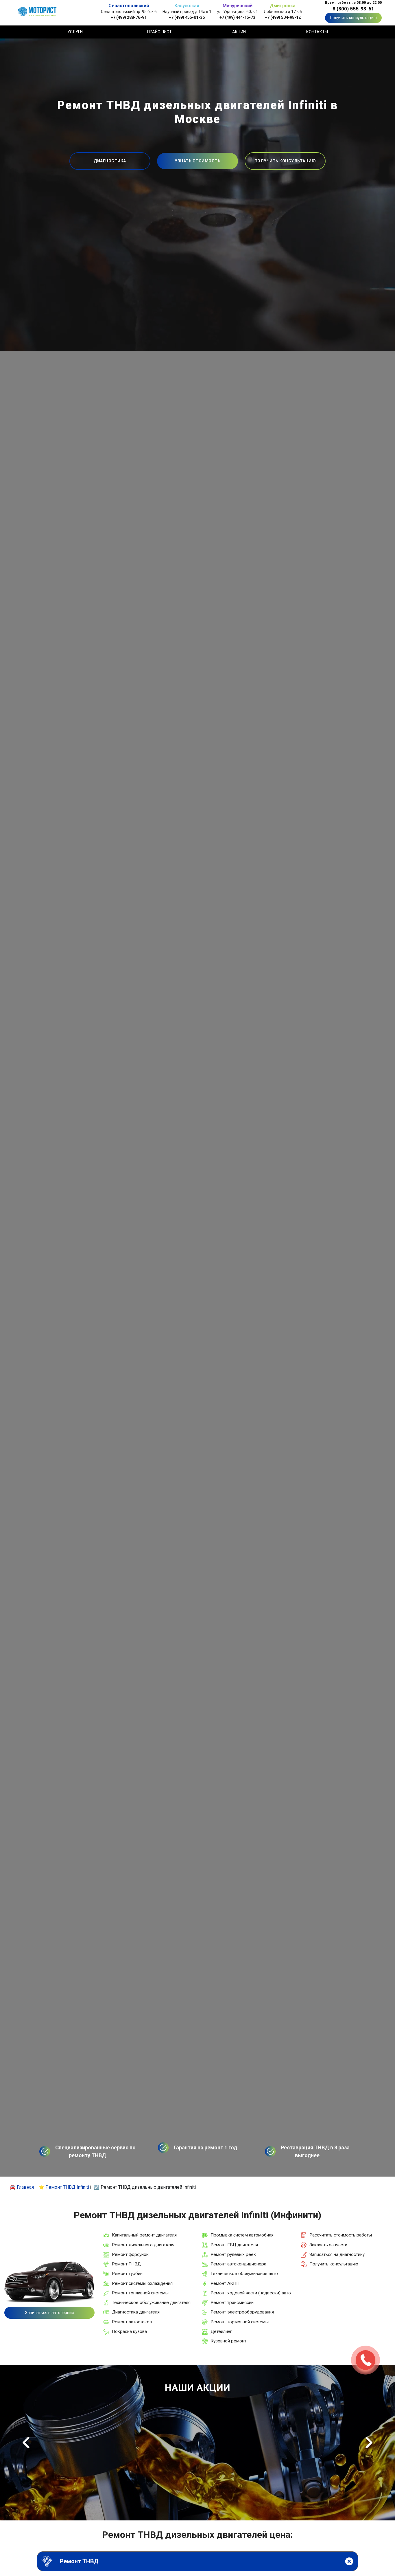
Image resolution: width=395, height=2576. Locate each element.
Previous (26, 2443)
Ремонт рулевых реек (233, 2254)
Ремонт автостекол (132, 2322)
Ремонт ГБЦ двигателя (234, 2245)
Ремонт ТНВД (126, 2264)
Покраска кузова (129, 2331)
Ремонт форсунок (130, 2254)
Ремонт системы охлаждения (142, 2283)
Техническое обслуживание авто (244, 2274)
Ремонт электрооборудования (242, 2312)
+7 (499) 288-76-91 (129, 17)
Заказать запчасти (328, 2245)
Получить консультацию (353, 18)
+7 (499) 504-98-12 (283, 17)
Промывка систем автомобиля (242, 2235)
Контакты (317, 32)
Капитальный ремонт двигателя (144, 2235)
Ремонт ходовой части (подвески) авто (251, 2293)
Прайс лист (159, 32)
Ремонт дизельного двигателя (143, 2245)
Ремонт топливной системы (140, 2293)
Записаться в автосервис (49, 2313)
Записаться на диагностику (337, 2254)
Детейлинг (221, 2331)
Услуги (75, 32)
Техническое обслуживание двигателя (151, 2302)
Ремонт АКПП (225, 2283)
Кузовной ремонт (228, 2341)
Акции (239, 32)
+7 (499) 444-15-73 (237, 17)
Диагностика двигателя (136, 2312)
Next (369, 2443)
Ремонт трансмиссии (232, 2302)
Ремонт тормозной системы (240, 2322)
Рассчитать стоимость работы (341, 2235)
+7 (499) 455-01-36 (187, 17)
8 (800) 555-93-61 (353, 9)
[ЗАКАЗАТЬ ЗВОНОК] (366, 2360)
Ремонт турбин (127, 2274)
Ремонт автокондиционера (238, 2264)
